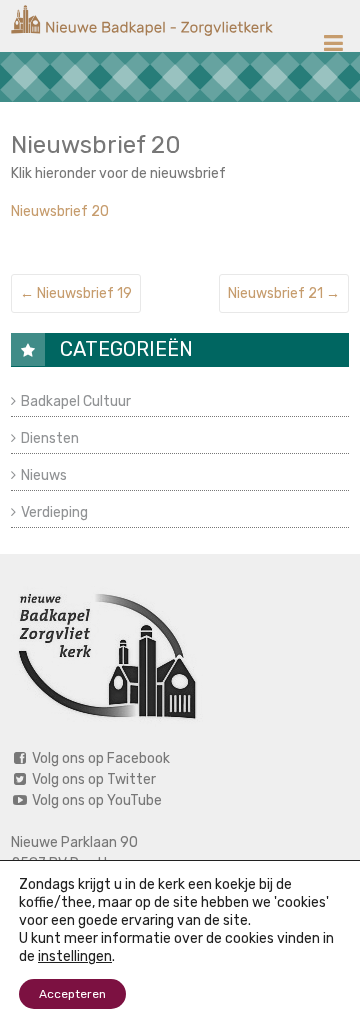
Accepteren (72, 994)
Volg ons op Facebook (99, 758)
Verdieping (54, 512)
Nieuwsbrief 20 (60, 211)
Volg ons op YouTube (95, 800)
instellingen (75, 956)
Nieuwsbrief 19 (76, 293)
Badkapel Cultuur (76, 401)
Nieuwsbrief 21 (284, 293)
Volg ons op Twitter (92, 779)
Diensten (50, 438)
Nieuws (44, 475)
